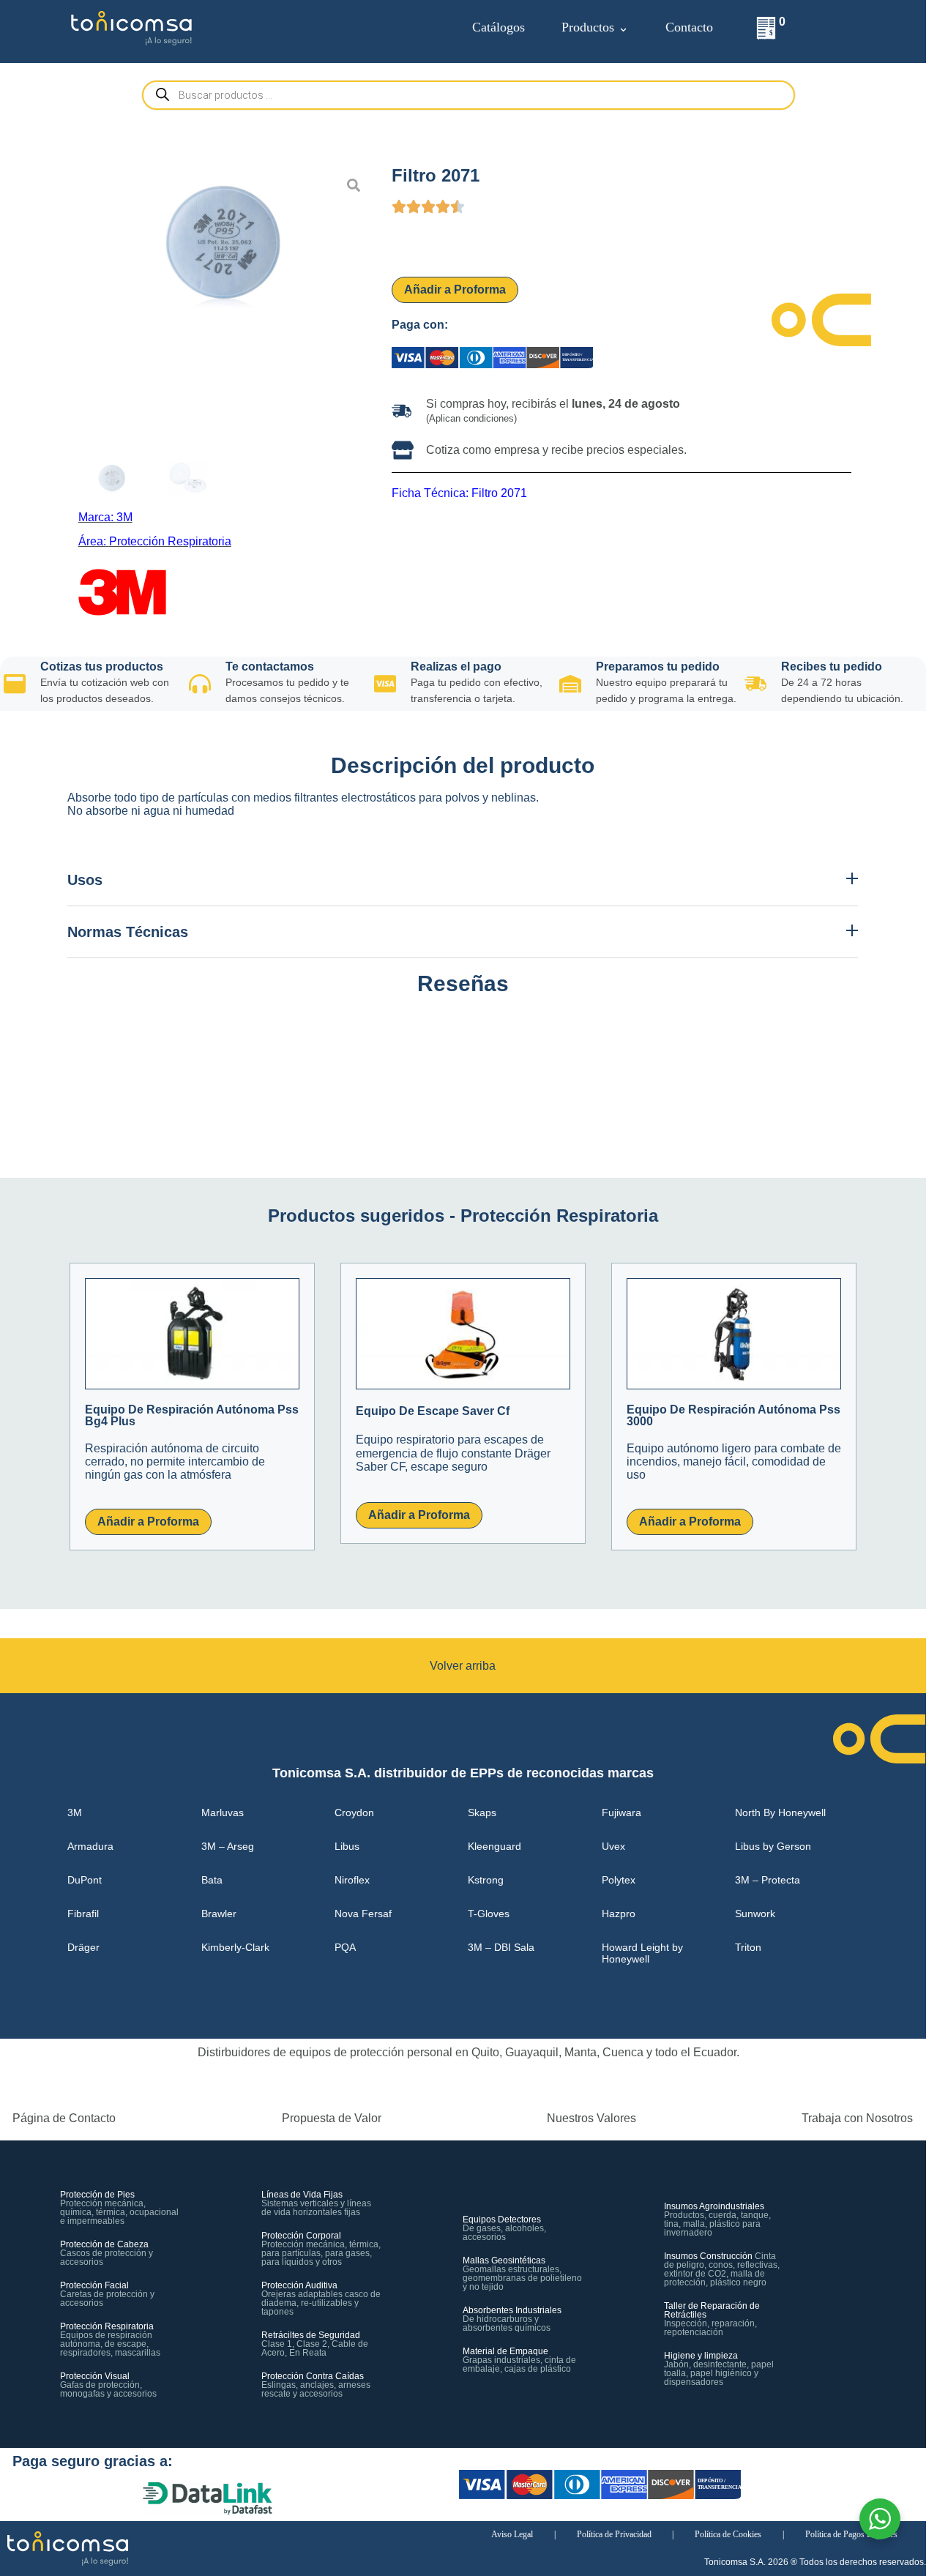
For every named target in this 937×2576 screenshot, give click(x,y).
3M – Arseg (228, 1846)
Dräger (83, 1947)
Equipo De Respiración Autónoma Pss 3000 (733, 1415)
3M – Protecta (768, 1880)
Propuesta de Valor (332, 2118)
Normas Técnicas (128, 932)
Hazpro (619, 1914)
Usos (85, 880)
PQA (345, 1947)
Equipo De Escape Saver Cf (433, 1411)
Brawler (219, 1914)
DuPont (85, 1880)
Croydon (354, 1812)
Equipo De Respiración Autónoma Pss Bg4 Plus (192, 1415)
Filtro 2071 (499, 493)
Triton (748, 1947)
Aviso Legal (512, 2534)
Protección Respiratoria (170, 541)
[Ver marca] (122, 575)
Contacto (689, 27)
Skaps (482, 1812)
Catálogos (499, 27)
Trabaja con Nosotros (857, 2118)
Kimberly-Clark (235, 1947)
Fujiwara (621, 1812)
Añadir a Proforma (455, 290)
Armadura (90, 1846)
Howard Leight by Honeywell (642, 1953)
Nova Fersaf (363, 1914)
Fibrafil (83, 1914)
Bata (212, 1880)
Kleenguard (494, 1846)
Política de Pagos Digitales (851, 2534)
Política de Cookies (728, 2534)
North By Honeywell (780, 1812)
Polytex (619, 1880)
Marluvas (223, 1812)
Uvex (613, 1846)
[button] (463, 880)
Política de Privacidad (614, 2534)
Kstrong (486, 1880)
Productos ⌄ (595, 27)
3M (124, 517)
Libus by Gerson (773, 1846)
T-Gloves (489, 1914)
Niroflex (352, 1880)
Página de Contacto (64, 2118)
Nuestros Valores (591, 2118)
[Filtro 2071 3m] (225, 242)
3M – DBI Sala (501, 1947)
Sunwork (755, 1914)
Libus (347, 1846)
